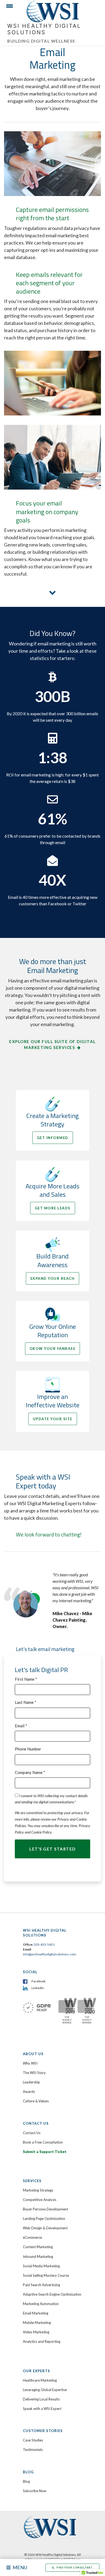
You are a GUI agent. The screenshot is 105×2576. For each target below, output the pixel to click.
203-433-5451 (44, 1944)
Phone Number (28, 1749)
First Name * (26, 1679)
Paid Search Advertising (41, 2285)
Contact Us (32, 2133)
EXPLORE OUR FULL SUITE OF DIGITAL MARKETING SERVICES (52, 1045)
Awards (29, 2092)
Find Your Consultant (75, 2568)
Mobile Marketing (37, 2323)
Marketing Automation (41, 2304)
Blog (26, 2481)
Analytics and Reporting (42, 2341)
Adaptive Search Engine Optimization (52, 2294)
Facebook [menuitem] (38, 1981)
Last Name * (26, 1702)
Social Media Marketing (41, 2266)
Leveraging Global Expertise (45, 2390)
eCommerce (32, 2237)
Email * (21, 1726)
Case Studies (33, 2440)
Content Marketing (38, 2247)
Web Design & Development (45, 2228)
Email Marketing (36, 2313)
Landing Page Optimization (44, 2219)
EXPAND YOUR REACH (53, 1278)
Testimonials (33, 2450)
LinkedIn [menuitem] (38, 1988)
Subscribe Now (35, 2491)
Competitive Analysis (40, 2200)
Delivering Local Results (41, 2399)
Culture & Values (36, 2101)
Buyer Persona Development (45, 2209)
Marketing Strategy (38, 2190)
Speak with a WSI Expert (42, 2409)
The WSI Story (34, 2073)
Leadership (31, 2082)
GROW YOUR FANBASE (53, 1349)
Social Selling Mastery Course (46, 2275)
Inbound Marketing (38, 2257)
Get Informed (53, 1138)
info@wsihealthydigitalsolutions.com (50, 1954)
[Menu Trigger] (7, 7)
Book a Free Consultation (43, 2142)
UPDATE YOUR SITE (53, 1419)
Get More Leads (53, 1208)
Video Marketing (36, 2332)
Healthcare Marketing (40, 2380)
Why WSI (30, 2063)
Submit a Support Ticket (45, 2152)
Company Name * (30, 1772)
